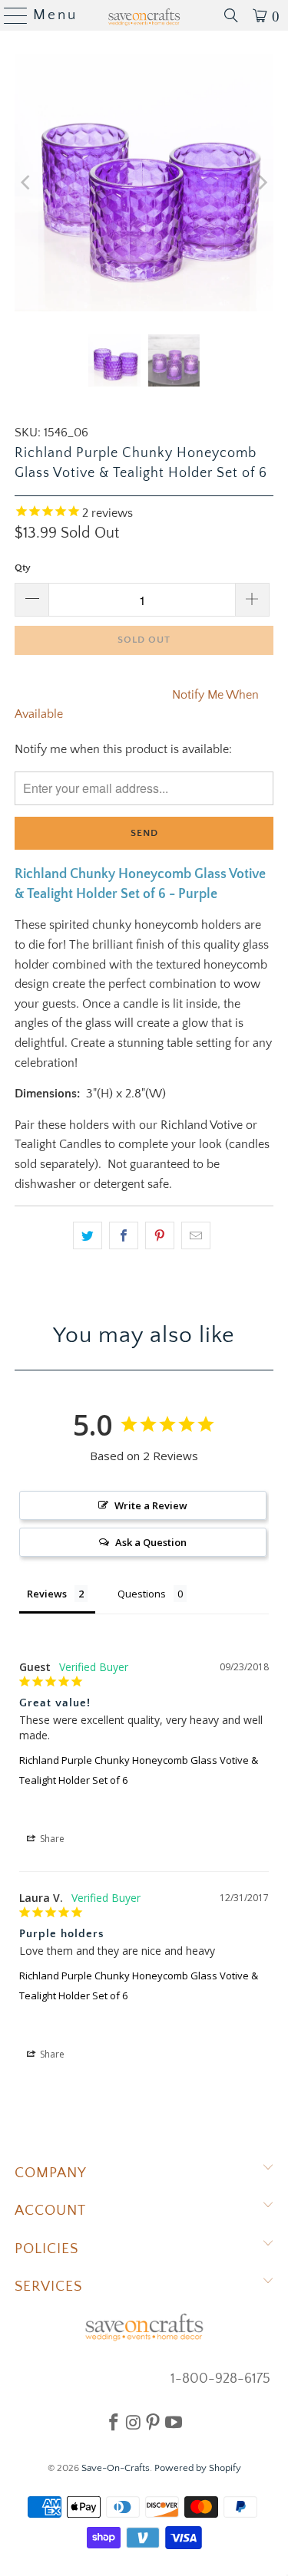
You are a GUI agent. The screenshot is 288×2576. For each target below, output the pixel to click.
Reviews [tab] (47, 1594)
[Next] (262, 183)
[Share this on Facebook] (124, 1235)
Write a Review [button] (151, 1505)
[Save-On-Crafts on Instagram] (133, 2422)
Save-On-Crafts (116, 2468)
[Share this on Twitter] (88, 1235)
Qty (23, 568)
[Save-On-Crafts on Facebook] (114, 2422)
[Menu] (10, 15)
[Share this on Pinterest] (160, 1235)
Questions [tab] (142, 1594)
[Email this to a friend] (196, 1235)
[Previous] (26, 183)
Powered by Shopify (198, 2468)
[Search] (231, 15)
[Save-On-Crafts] (144, 15)
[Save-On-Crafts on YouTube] (174, 2422)
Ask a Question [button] (151, 1542)
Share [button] (51, 1839)
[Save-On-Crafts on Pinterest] (153, 2422)
